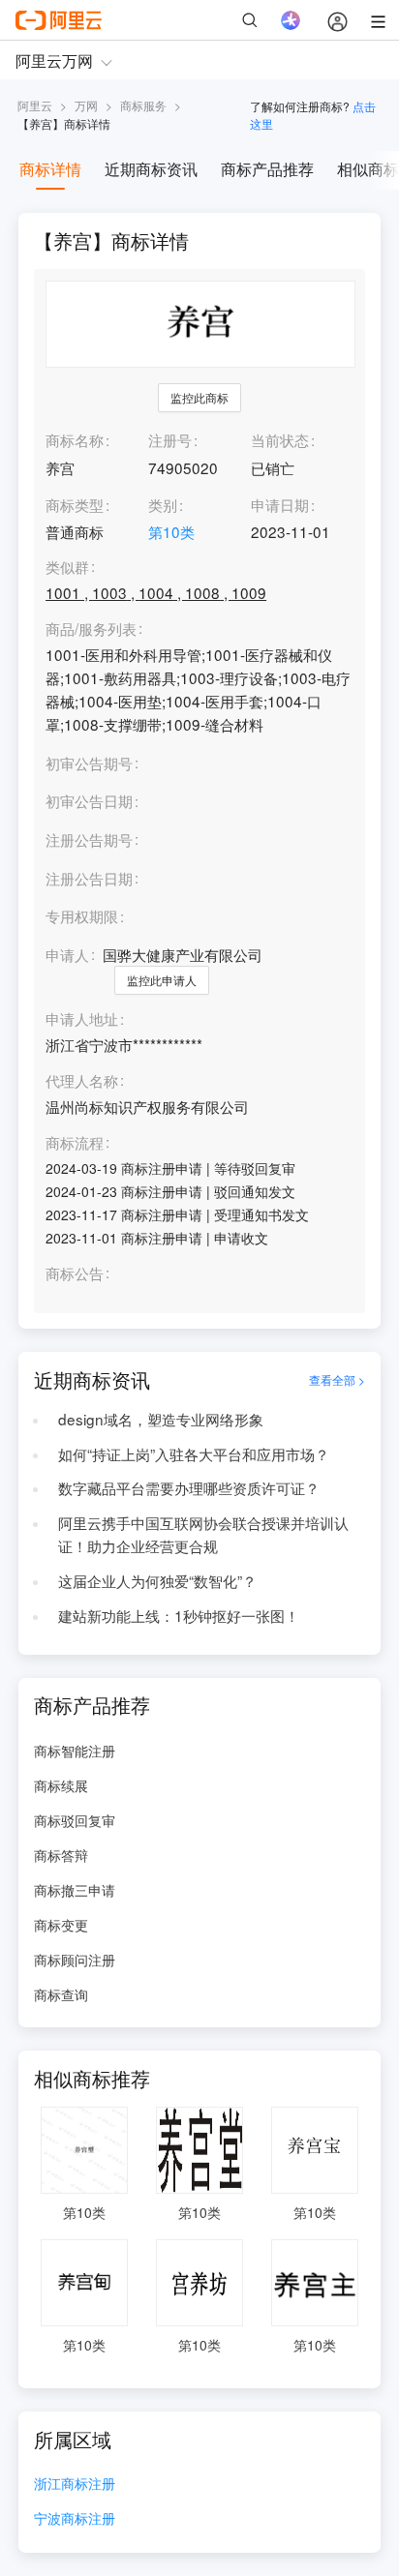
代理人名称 (82, 1081)
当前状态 (280, 439)
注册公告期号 (89, 839)
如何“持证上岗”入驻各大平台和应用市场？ (194, 1453)
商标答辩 (61, 1855)
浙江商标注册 (75, 2485)
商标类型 (75, 504)
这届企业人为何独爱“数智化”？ (157, 1580)
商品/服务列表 (91, 629)
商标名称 (75, 439)
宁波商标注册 (75, 2519)
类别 (163, 504)
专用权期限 (82, 915)
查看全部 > (337, 1379)
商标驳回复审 (75, 1820)
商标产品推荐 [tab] (267, 169)
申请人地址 (82, 1019)
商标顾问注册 (75, 1960)
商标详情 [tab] (50, 169)
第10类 (171, 531)
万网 (86, 105)
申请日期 (280, 504)
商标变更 (61, 1925)
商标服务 (143, 105)
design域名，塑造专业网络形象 (161, 1419)
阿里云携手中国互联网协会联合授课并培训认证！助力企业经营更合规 (203, 1534)
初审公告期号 (89, 763)
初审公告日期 (89, 800)
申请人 (67, 954)
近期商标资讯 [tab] (151, 169)
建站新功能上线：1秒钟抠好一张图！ (179, 1615)
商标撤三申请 (75, 1890)
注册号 (170, 439)
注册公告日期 (89, 878)
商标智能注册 (75, 1751)
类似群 (67, 567)
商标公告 (75, 1273)
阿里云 (35, 105)
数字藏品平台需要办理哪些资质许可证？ (189, 1487)
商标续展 (61, 1785)
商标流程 (75, 1143)
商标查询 (61, 1994)
